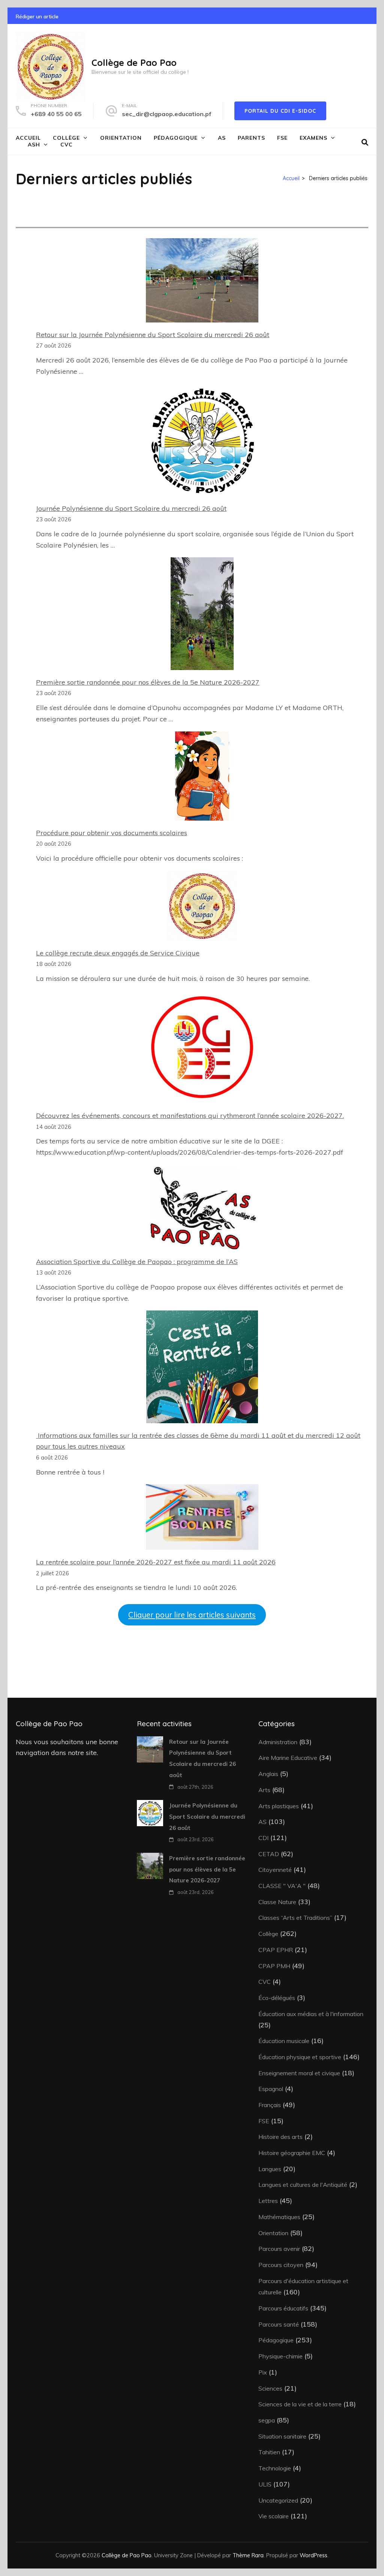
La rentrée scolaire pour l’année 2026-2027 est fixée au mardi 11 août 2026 (156, 1562)
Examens (313, 138)
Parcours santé (279, 2324)
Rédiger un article (37, 16)
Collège (66, 138)
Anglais (268, 1774)
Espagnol (271, 2089)
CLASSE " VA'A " (282, 1886)
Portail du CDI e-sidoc (280, 111)
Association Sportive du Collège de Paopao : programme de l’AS (137, 1262)
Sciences (270, 2388)
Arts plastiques (279, 1806)
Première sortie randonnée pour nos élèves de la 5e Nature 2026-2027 (148, 682)
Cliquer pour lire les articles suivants (192, 1615)
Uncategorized (278, 2500)
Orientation (121, 138)
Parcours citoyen (281, 2265)
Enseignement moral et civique (299, 2073)
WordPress (313, 2555)
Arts (264, 1790)
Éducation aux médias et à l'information (311, 2014)
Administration (278, 1742)
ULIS (265, 2484)
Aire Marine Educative (288, 1758)
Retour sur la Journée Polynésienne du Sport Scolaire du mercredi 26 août (153, 335)
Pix (263, 2372)
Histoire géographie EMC (292, 2153)
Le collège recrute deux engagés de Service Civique (118, 953)
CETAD (269, 1854)
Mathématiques (279, 2217)
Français (270, 2105)
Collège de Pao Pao (134, 63)
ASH (34, 145)
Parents (251, 138)
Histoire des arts (280, 2137)
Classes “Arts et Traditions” (295, 1918)
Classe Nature (277, 1902)
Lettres (268, 2201)
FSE (282, 138)
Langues (270, 2169)
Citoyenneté (275, 1870)
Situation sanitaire (282, 2436)
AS (222, 138)
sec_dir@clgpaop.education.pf (167, 114)
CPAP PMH (274, 1966)
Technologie (275, 2468)
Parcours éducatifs (283, 2308)
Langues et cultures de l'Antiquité (303, 2185)
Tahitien (269, 2452)
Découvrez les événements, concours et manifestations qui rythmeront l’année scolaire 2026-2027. (190, 1116)
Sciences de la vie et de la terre (300, 2404)
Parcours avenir (279, 2249)
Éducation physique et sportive (300, 2057)
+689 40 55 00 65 (56, 114)
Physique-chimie (280, 2356)
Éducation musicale (284, 2041)
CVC (67, 145)
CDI (263, 1838)
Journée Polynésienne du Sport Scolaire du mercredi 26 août (131, 508)
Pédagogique (176, 138)
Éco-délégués (277, 1998)
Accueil (28, 138)
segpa (267, 2420)
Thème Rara (248, 2555)
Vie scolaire (274, 2516)
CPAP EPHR (276, 1950)
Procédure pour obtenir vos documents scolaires (112, 833)
